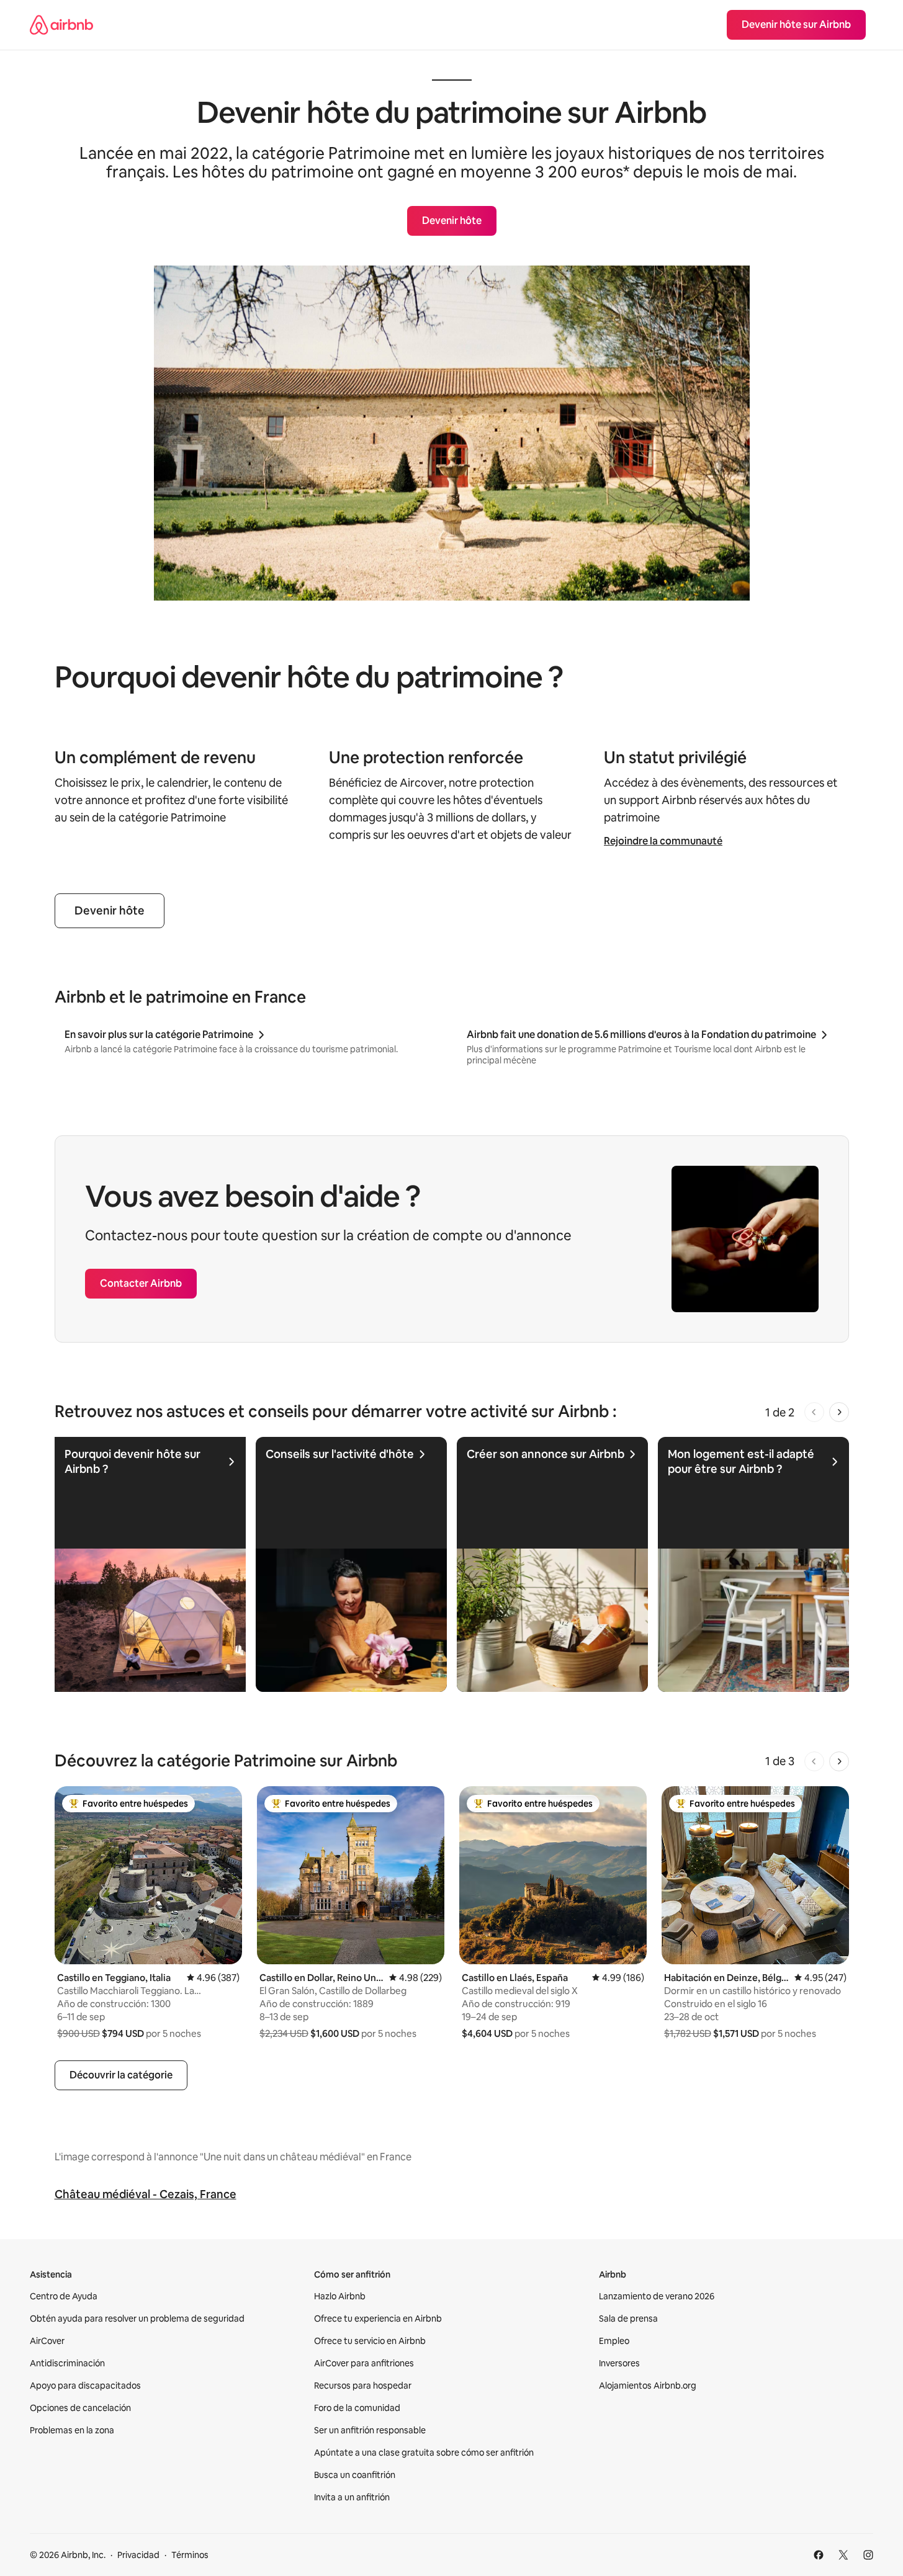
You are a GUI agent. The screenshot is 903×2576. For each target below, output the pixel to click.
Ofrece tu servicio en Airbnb (370, 2341)
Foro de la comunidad (357, 2408)
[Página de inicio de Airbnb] (61, 25)
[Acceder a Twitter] (843, 2555)
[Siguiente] (839, 1412)
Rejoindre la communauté (663, 841)
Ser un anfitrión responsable (370, 2430)
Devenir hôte (110, 910)
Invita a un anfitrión (352, 2497)
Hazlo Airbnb (340, 2296)
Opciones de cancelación (80, 2408)
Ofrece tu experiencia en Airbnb (378, 2319)
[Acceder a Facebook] (819, 2555)
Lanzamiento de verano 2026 (657, 2296)
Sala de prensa (628, 2319)
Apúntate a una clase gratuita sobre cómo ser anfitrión (424, 2453)
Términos (190, 2555)
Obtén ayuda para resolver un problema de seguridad (137, 2319)
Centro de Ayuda (64, 2296)
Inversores (619, 2363)
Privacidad (138, 2555)
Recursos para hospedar (363, 2386)
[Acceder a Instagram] (868, 2555)
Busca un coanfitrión (355, 2475)
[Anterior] (814, 1412)
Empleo (614, 2341)
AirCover (47, 2341)
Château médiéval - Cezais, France (146, 2194)
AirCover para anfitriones (364, 2363)
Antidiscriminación (67, 2363)
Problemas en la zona (72, 2430)
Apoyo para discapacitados (85, 2386)
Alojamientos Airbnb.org (648, 2386)
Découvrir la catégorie (121, 2075)
